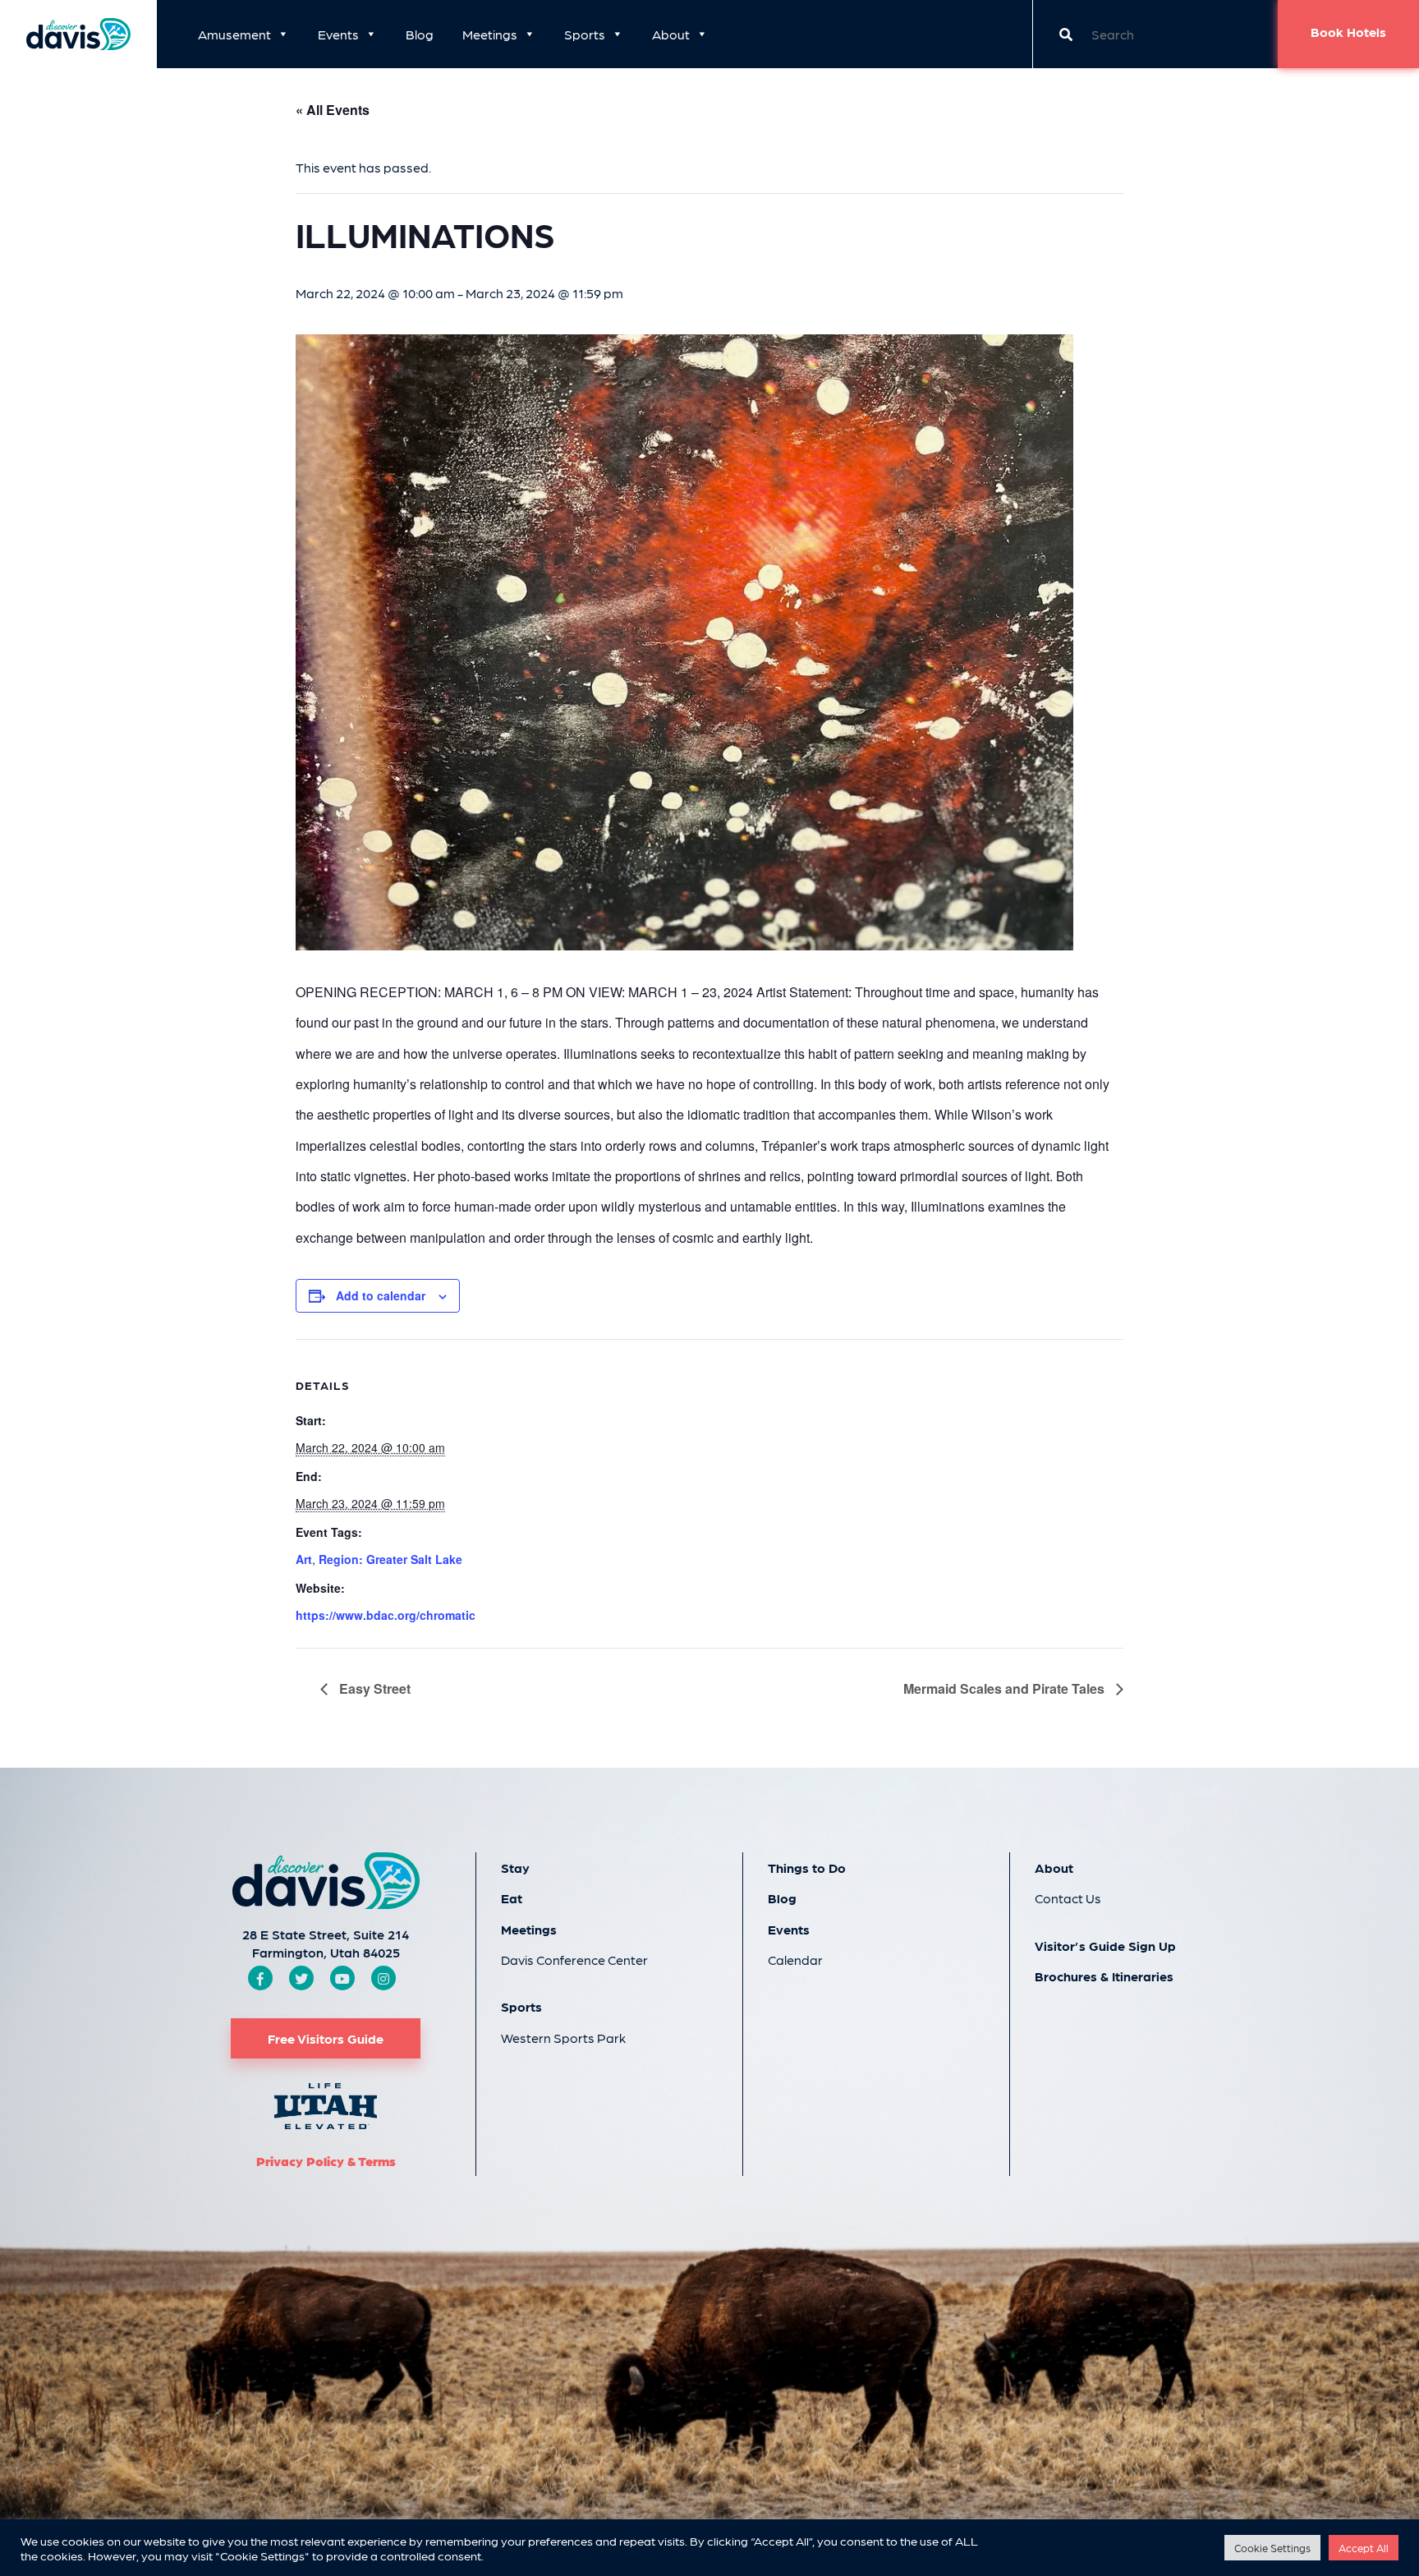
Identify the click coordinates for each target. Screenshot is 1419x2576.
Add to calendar (381, 1295)
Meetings (490, 34)
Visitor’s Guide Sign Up (1105, 1946)
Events (338, 34)
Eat (512, 1898)
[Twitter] (301, 1978)
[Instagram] (383, 1978)
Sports (585, 34)
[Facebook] (260, 1978)
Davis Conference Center (574, 1960)
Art (304, 1559)
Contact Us (1068, 1898)
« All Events (333, 110)
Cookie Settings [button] (1272, 2548)
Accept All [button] (1364, 2548)
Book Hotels (1348, 32)
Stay (515, 1868)
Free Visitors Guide (326, 2038)
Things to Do (807, 1868)
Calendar (795, 1960)
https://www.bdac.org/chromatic (386, 1615)
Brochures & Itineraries (1104, 1976)
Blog (420, 34)
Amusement (234, 34)
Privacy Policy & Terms (326, 2161)
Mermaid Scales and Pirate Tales (1006, 1688)
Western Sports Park (563, 2038)
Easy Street (373, 1688)
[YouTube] (342, 1978)
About (671, 34)
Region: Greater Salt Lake (390, 1559)
